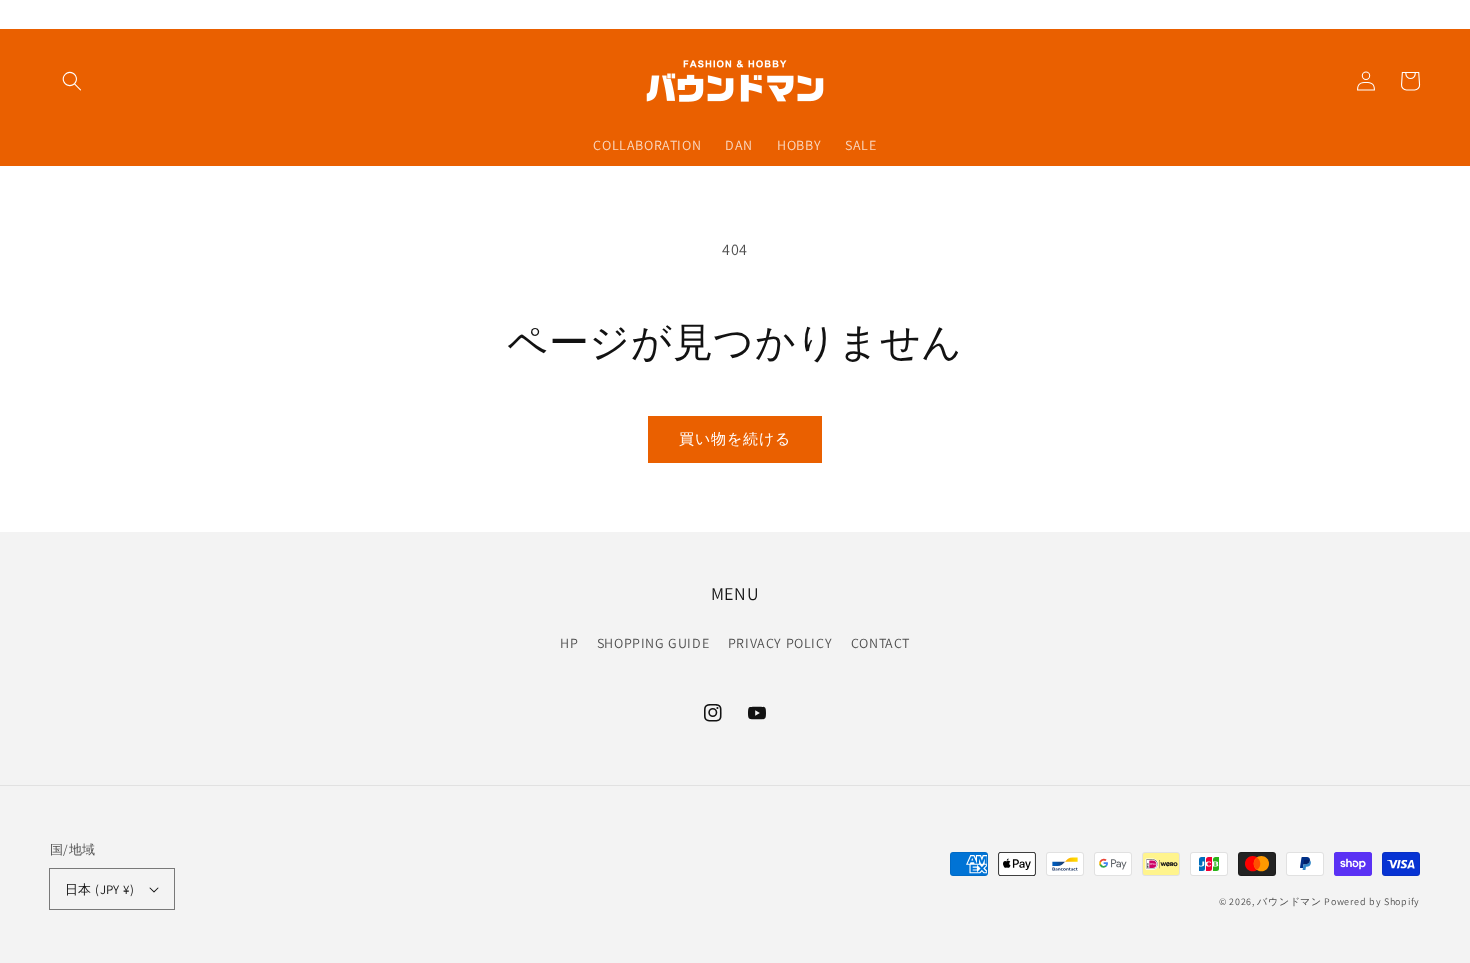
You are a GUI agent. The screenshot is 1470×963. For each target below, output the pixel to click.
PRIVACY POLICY (780, 643)
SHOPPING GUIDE (653, 643)
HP (569, 643)
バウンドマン (1289, 901)
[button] (72, 81)
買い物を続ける (735, 438)
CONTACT (880, 643)
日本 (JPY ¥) (99, 889)
